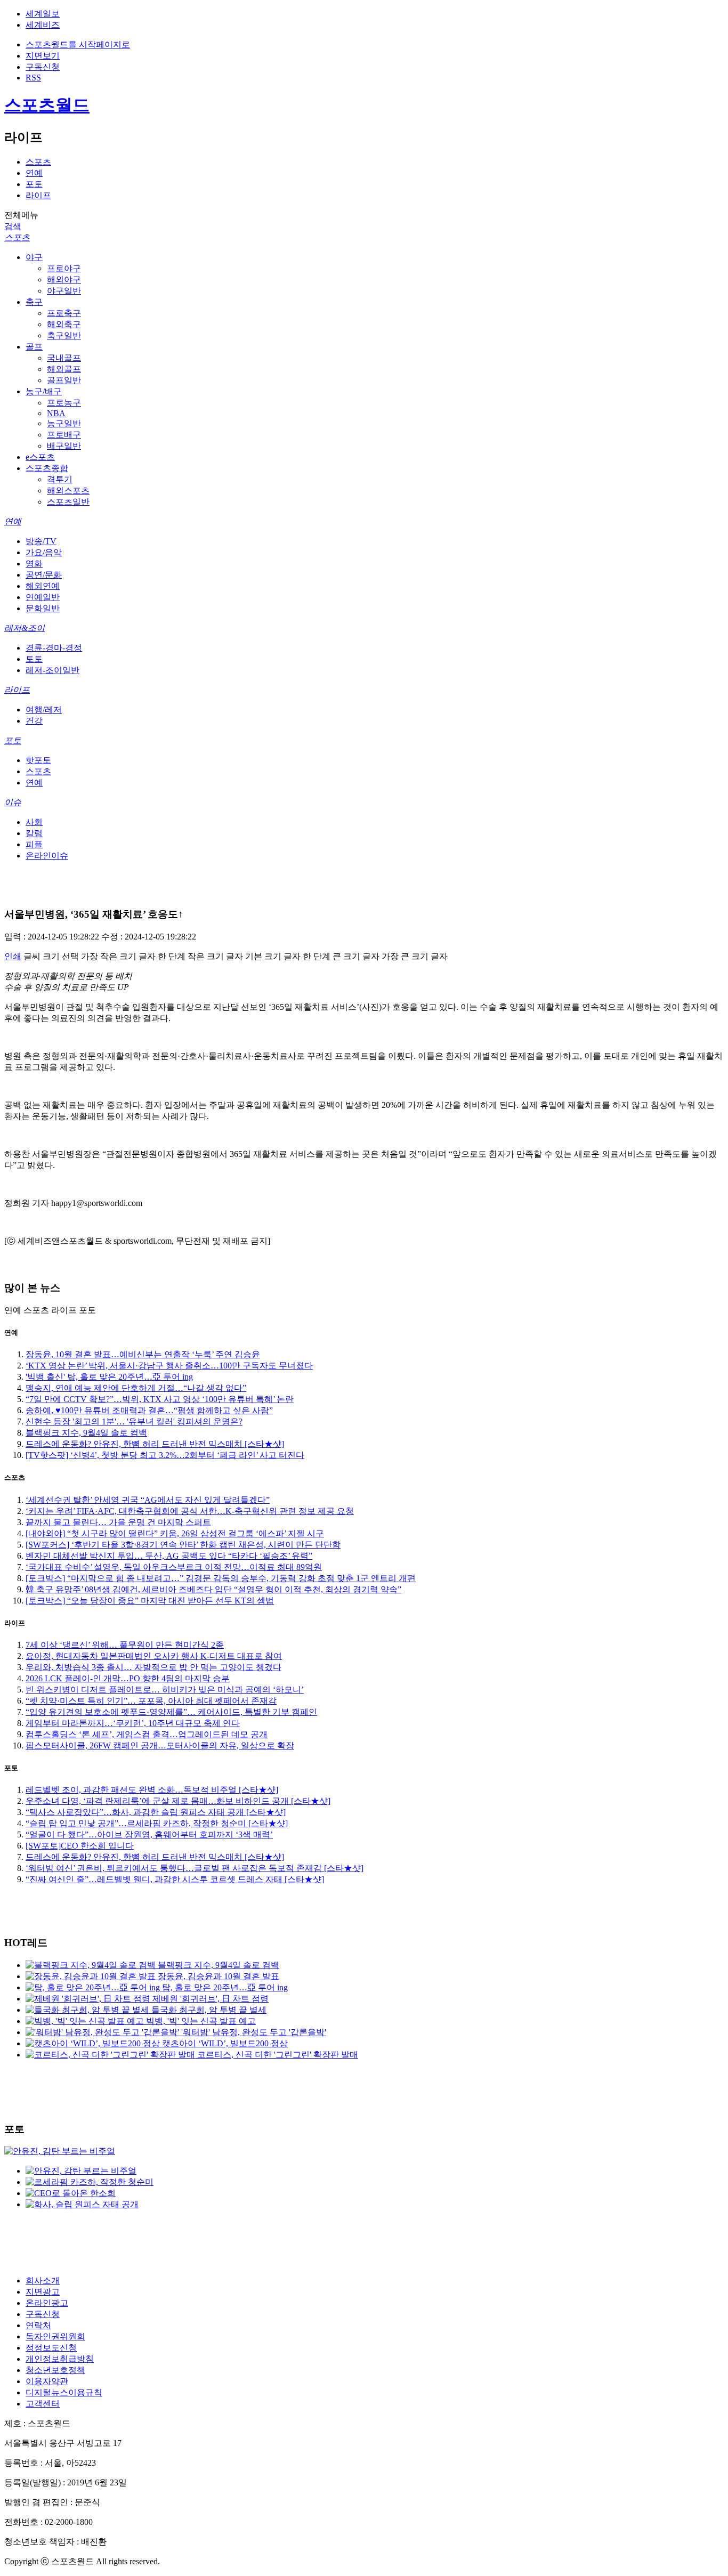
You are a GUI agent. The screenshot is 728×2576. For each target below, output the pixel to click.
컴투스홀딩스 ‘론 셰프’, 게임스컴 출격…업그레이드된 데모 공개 (147, 1734)
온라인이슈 (47, 856)
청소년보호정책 (55, 2370)
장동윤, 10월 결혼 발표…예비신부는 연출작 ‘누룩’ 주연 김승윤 (143, 1354)
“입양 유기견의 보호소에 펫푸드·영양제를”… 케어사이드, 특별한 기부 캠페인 (171, 1712)
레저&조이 (25, 628)
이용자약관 (47, 2381)
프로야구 (64, 268)
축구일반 (64, 335)
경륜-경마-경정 (54, 648)
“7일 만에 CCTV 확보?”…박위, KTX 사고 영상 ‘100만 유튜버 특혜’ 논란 (160, 1399)
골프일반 (64, 380)
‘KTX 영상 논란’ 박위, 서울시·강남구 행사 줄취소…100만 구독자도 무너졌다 (169, 1366)
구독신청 (43, 67)
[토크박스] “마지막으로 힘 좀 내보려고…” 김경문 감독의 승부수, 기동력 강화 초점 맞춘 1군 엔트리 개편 (221, 1578)
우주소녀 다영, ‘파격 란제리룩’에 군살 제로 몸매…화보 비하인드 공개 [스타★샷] (178, 1801)
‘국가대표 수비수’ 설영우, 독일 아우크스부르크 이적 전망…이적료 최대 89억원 (174, 1567)
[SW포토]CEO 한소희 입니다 (80, 1846)
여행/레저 (44, 710)
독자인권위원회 (55, 2336)
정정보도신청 (51, 2348)
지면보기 (43, 56)
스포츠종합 (47, 468)
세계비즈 (43, 25)
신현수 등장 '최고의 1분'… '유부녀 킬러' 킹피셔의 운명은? (134, 1421)
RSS (33, 78)
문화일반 (43, 608)
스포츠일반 (68, 502)
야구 (34, 257)
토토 (34, 659)
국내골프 (64, 358)
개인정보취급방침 (60, 2359)
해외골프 (64, 369)
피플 (34, 844)
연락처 (38, 2325)
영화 (34, 564)
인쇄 (13, 956)
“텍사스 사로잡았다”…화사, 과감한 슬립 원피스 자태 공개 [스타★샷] (156, 1812)
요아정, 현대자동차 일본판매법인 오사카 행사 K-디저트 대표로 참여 (154, 1656)
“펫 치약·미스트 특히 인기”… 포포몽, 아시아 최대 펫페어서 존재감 (151, 1701)
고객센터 (43, 2404)
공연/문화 (44, 575)
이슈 (13, 802)
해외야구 (64, 280)
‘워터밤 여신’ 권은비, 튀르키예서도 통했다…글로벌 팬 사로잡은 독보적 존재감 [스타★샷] (195, 1868)
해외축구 (64, 324)
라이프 (38, 195)
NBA (56, 413)
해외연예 (43, 586)
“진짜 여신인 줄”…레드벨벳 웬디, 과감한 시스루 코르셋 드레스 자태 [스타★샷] (175, 1879)
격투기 (60, 479)
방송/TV (41, 541)
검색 (13, 226)
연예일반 (43, 597)
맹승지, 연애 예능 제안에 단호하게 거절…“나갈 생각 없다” (136, 1388)
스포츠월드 (47, 105)
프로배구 (64, 435)
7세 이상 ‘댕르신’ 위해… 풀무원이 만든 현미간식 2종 (125, 1645)
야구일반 (64, 291)
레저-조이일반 (52, 670)
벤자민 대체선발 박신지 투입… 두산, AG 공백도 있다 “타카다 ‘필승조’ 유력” (169, 1556)
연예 (34, 173)
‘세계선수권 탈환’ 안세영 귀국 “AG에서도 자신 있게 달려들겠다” (148, 1500)
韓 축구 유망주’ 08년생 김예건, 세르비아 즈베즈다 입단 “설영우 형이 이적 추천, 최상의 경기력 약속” (213, 1589)
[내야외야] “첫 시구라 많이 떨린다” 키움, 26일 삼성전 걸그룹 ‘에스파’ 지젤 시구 (175, 1533)
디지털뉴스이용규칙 (64, 2392)
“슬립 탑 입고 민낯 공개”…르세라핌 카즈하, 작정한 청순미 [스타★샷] (157, 1823)
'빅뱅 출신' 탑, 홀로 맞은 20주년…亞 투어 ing (109, 1377)
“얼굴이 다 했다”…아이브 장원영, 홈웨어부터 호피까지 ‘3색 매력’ (149, 1834)
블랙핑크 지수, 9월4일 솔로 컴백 (86, 1433)
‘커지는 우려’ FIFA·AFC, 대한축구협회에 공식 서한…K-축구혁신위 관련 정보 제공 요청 (190, 1511)
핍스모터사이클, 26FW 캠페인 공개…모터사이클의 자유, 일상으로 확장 (160, 1745)
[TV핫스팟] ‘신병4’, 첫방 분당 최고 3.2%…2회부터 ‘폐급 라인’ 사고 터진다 (165, 1455)
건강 (34, 721)
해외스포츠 (68, 491)
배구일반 (64, 446)
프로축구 (64, 313)
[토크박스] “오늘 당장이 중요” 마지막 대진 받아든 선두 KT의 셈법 (150, 1601)
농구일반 (64, 423)
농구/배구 (44, 391)
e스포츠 (40, 457)
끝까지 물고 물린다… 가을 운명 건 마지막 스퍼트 (118, 1522)
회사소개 (43, 2281)
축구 (34, 302)
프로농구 (64, 403)
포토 (34, 184)
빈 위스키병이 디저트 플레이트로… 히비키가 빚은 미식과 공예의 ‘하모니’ (165, 1690)
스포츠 (38, 162)
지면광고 (43, 2292)
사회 (34, 822)
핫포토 (38, 760)
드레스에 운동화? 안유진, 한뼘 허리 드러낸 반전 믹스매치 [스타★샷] (155, 1444)
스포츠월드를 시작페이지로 (78, 44)
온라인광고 (47, 2303)
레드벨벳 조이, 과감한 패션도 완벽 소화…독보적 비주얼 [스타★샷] (152, 1790)
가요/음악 (44, 552)
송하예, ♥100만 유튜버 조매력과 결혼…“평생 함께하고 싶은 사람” (149, 1410)
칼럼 (34, 833)
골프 (34, 347)
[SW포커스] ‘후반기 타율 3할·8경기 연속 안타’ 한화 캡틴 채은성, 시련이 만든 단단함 (183, 1545)
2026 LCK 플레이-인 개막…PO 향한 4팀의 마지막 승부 (128, 1678)
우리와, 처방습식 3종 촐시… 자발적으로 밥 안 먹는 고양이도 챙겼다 (153, 1667)
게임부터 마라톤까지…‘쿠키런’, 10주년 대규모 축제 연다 (133, 1723)
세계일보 (43, 14)
